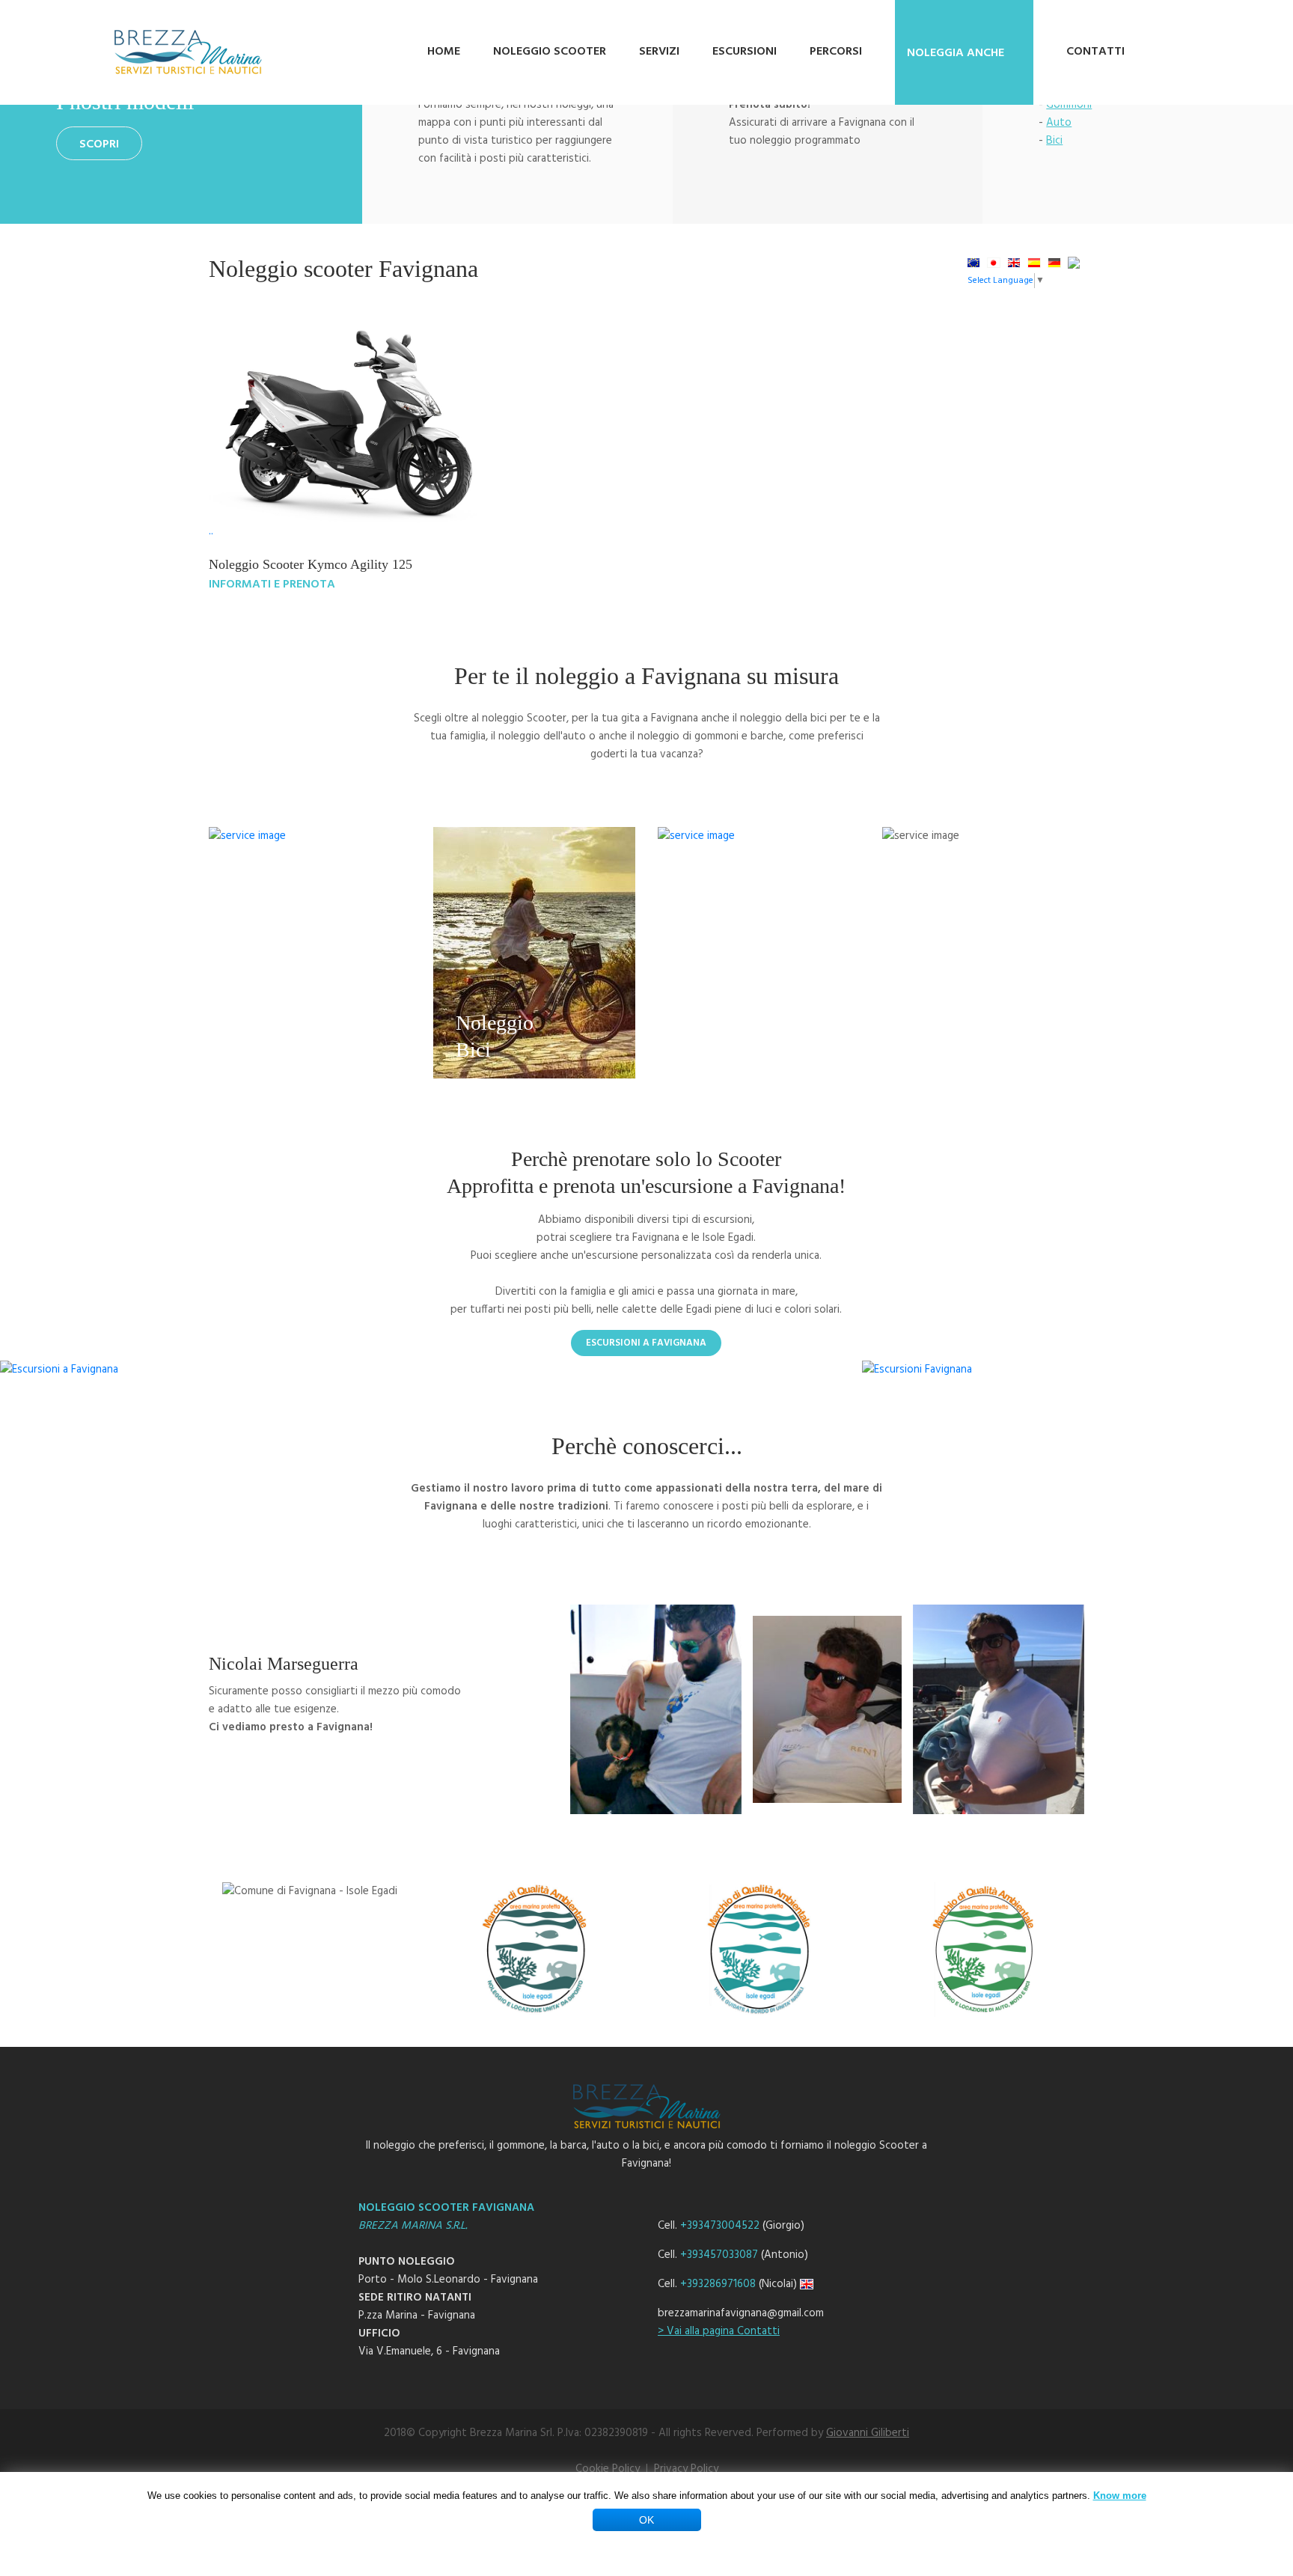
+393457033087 (719, 2255)
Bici (1054, 141)
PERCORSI (836, 52)
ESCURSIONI (745, 52)
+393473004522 (720, 2226)
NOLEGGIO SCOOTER (550, 52)
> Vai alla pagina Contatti (719, 2331)
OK (646, 2520)
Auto (1059, 123)
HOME (444, 52)
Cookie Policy (608, 2469)
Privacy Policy (686, 2469)
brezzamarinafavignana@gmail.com (741, 2313)
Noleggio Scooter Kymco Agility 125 (311, 564)
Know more (1120, 2496)
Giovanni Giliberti (868, 2433)
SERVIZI (659, 52)
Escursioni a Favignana (646, 1343)
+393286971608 (718, 2284)
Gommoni (1069, 105)
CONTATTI (1095, 52)
